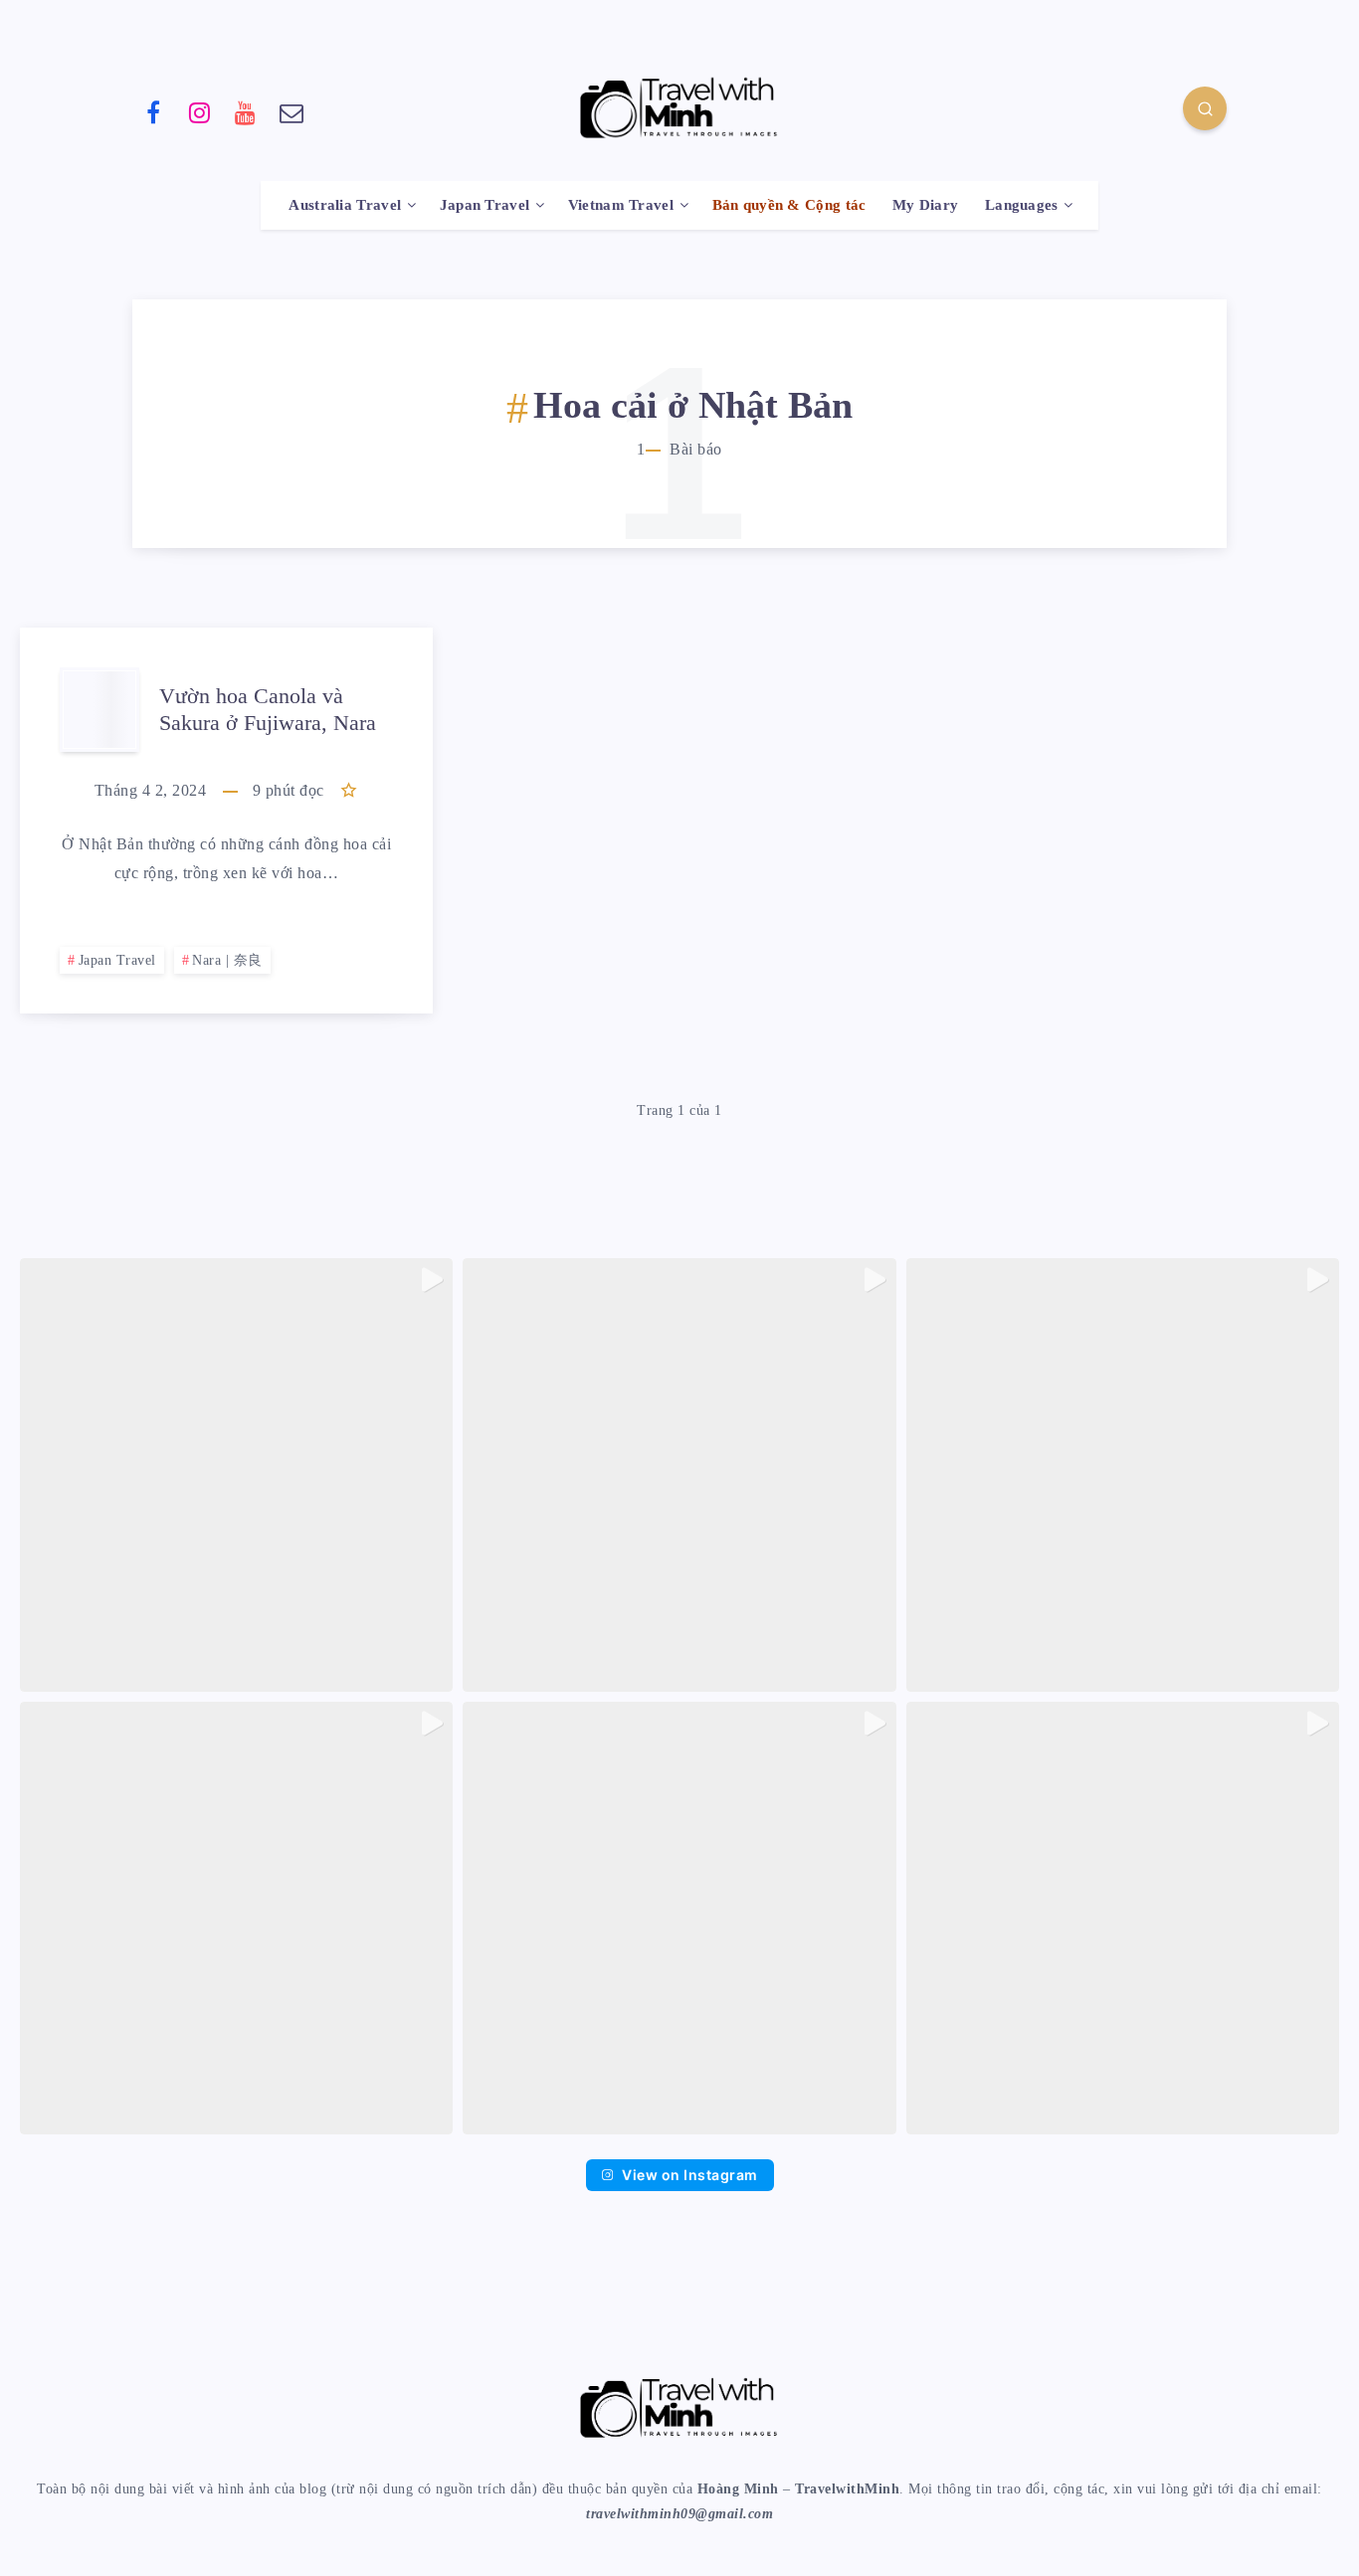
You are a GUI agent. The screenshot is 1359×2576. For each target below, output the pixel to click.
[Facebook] (153, 111)
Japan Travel (485, 205)
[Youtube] (246, 111)
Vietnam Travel (621, 205)
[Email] (292, 111)
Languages (1022, 205)
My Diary (925, 205)
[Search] (1205, 108)
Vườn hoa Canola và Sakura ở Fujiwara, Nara (268, 709)
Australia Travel (345, 205)
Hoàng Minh (738, 2489)
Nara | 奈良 (227, 960)
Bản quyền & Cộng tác (789, 205)
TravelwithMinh (847, 2489)
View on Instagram (690, 2175)
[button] (236, 1474)
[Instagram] (200, 111)
